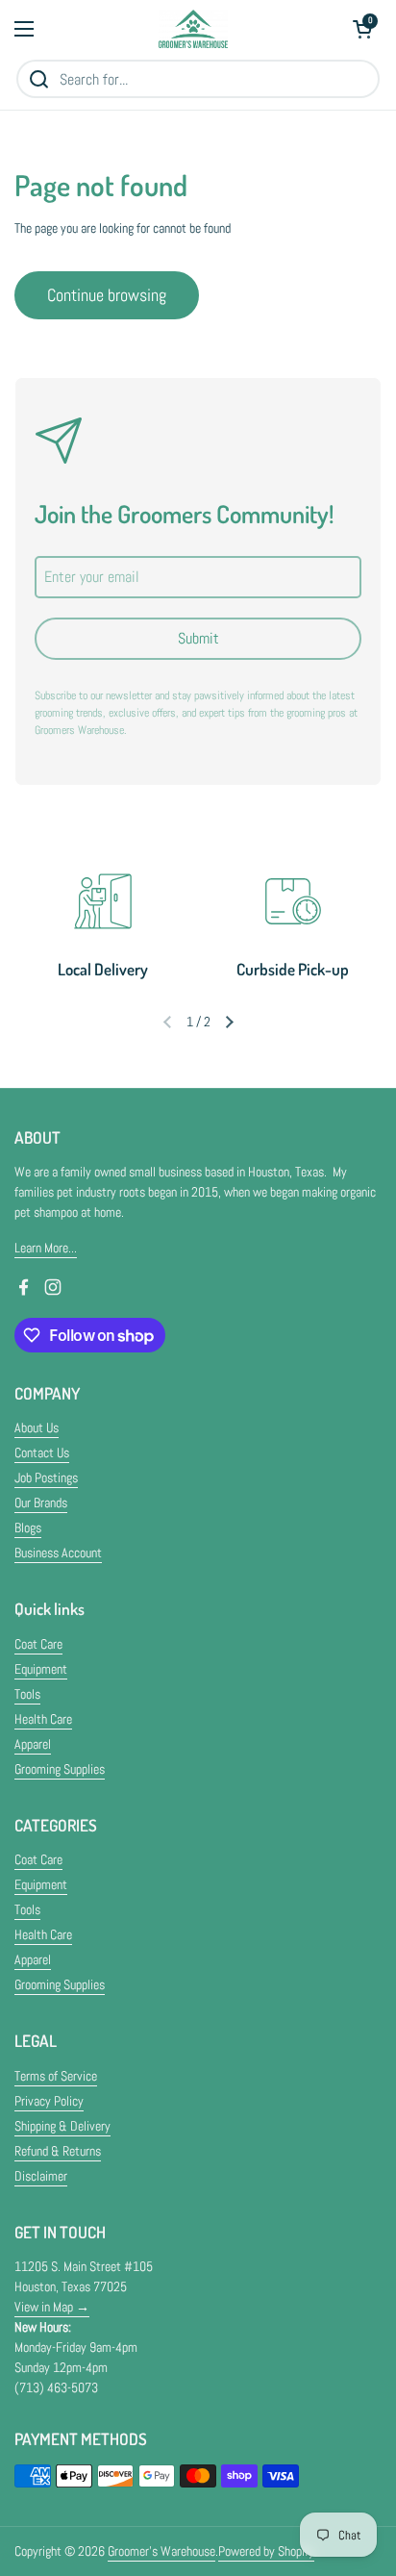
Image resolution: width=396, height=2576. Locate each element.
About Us (37, 1427)
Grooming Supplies (60, 1769)
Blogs (28, 1528)
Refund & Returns (58, 2151)
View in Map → (52, 2307)
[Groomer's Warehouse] (194, 29)
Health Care (43, 1719)
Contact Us (42, 1452)
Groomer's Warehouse (161, 2551)
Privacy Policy (49, 2101)
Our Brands (41, 1503)
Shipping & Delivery (62, 2126)
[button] (362, 29)
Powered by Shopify (266, 2551)
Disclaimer (41, 2176)
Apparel (33, 1744)
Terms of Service (56, 2076)
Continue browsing (107, 295)
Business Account (58, 1553)
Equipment (41, 1669)
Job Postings (46, 1477)
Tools (27, 1694)
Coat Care (38, 1644)
